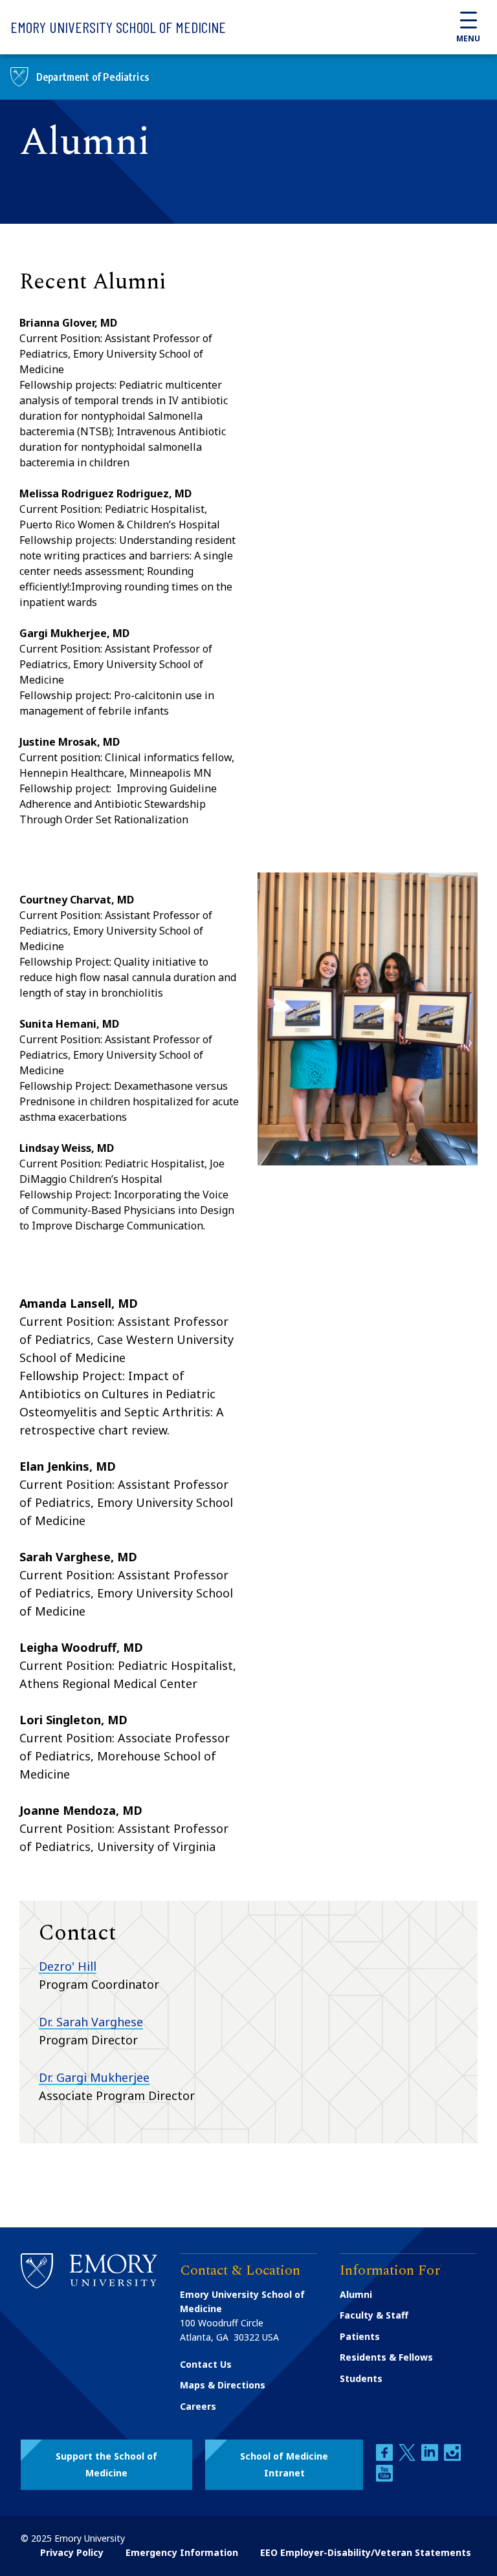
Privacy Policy (72, 2552)
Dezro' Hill (68, 1966)
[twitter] (408, 2457)
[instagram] (452, 2457)
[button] (106, 2465)
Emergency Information (182, 2552)
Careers (198, 2406)
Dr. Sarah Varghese (91, 2022)
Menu (468, 38)
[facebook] (386, 2457)
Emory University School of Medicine (118, 27)
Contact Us (206, 2364)
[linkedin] (431, 2457)
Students (361, 2378)
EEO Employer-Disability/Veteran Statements (366, 2552)
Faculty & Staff (374, 2315)
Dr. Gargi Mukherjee (94, 2077)
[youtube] (384, 2478)
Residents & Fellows (386, 2357)
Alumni (356, 2294)
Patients (360, 2336)
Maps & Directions (223, 2385)
